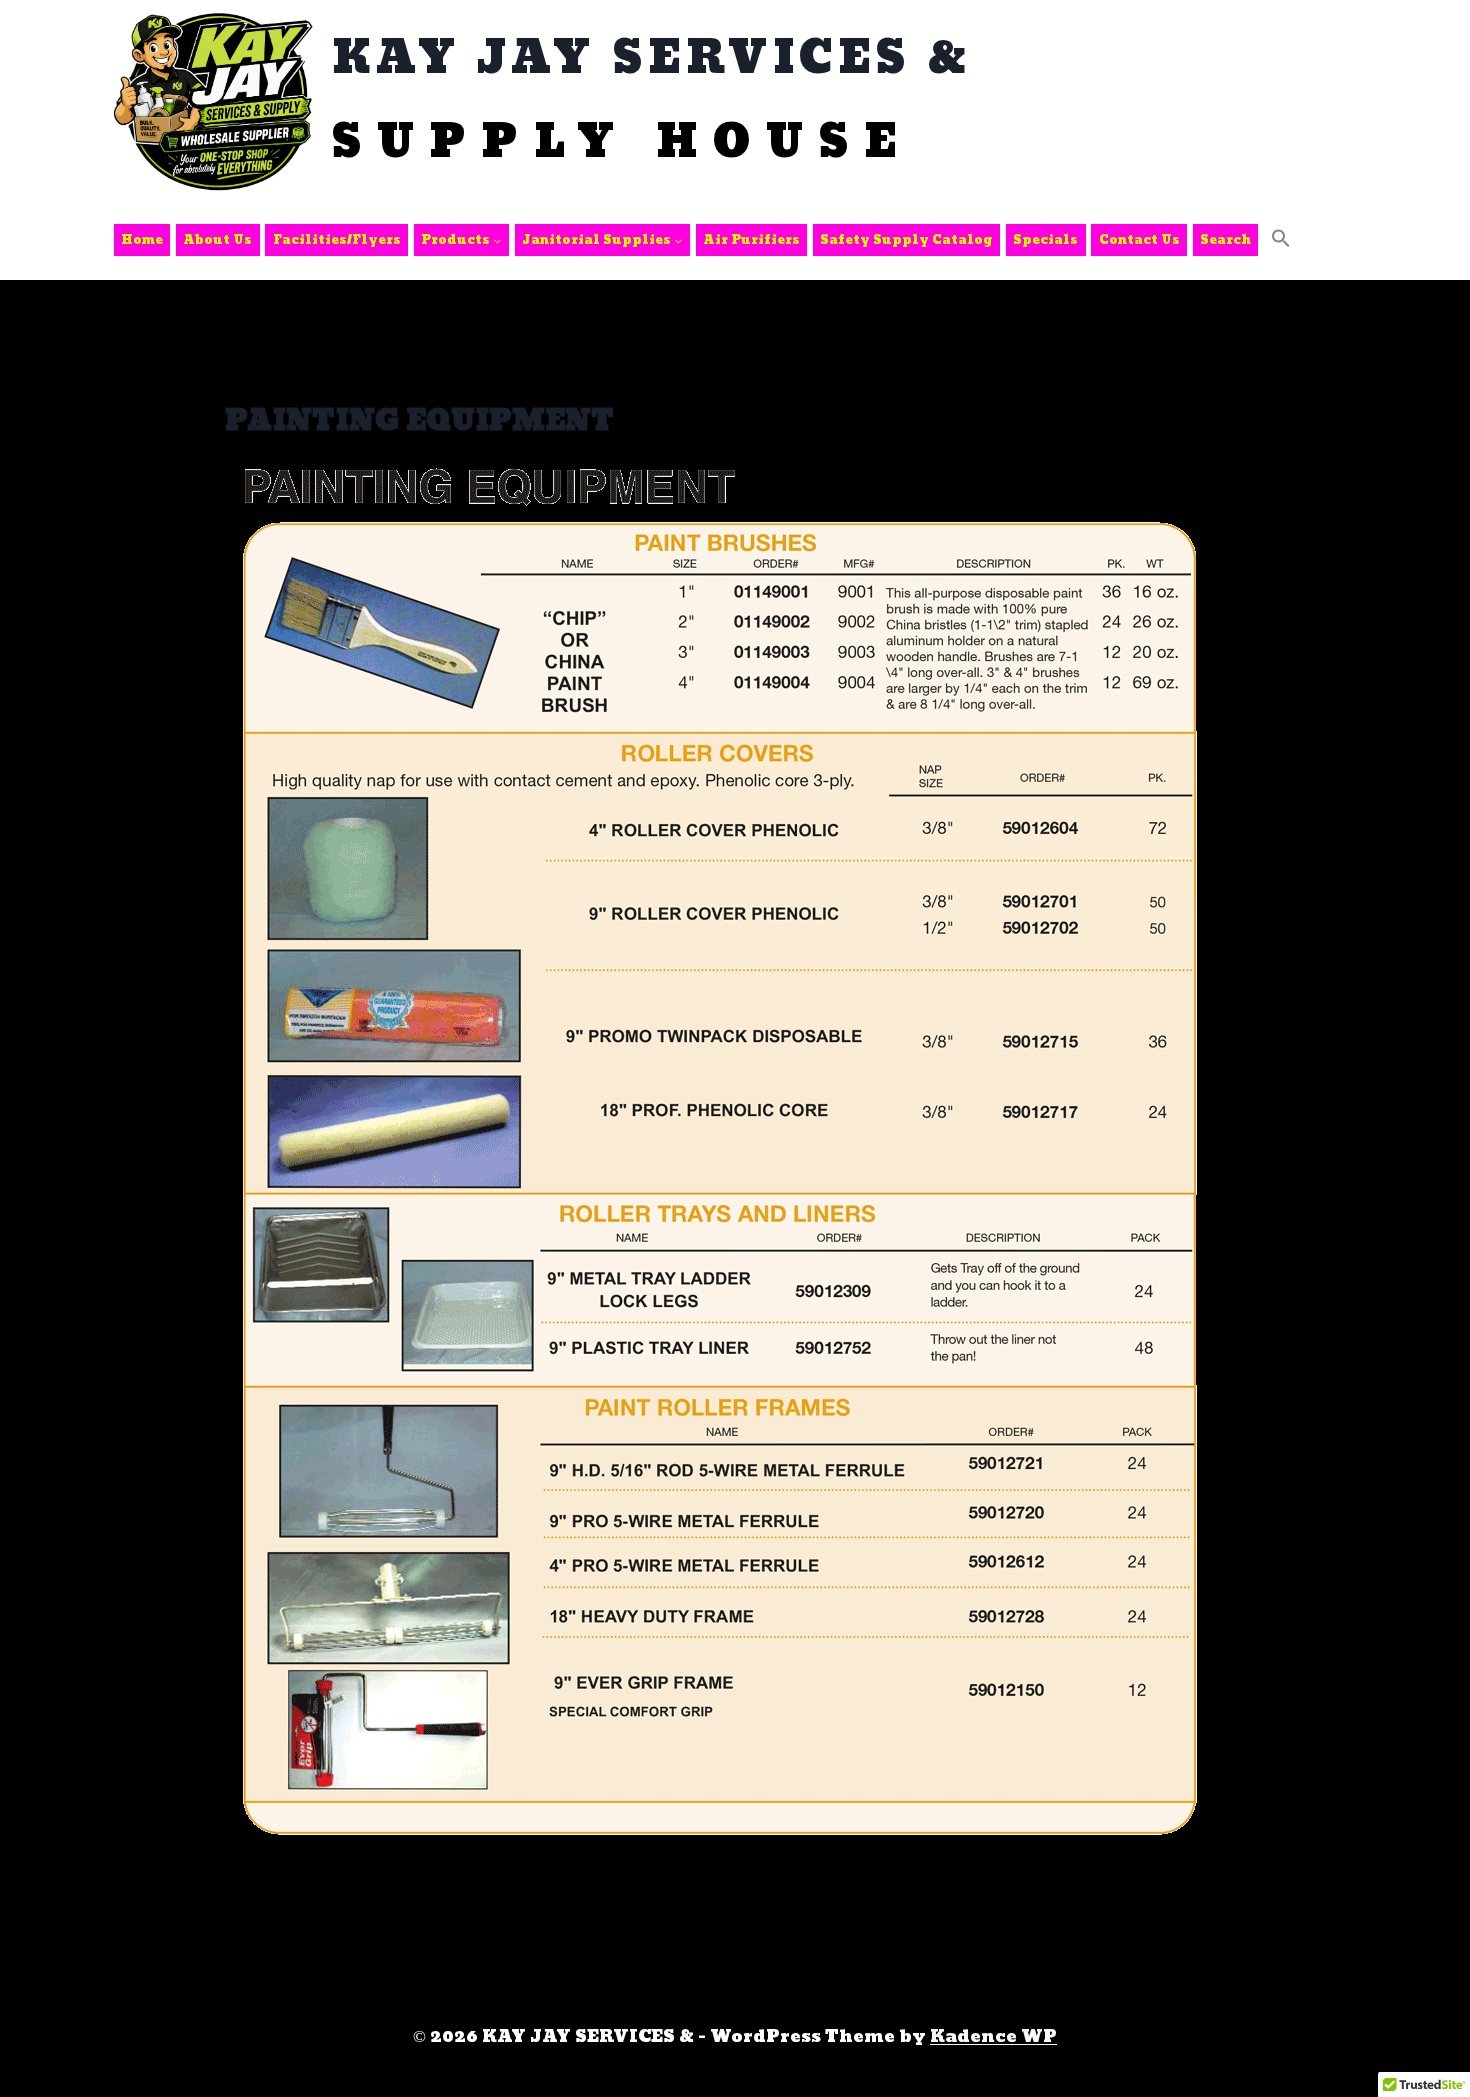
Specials (1045, 240)
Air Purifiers (751, 240)
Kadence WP (993, 2036)
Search (1225, 240)
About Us (217, 240)
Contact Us (1139, 240)
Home (142, 240)
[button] (1281, 239)
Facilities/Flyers (337, 240)
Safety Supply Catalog (906, 240)
